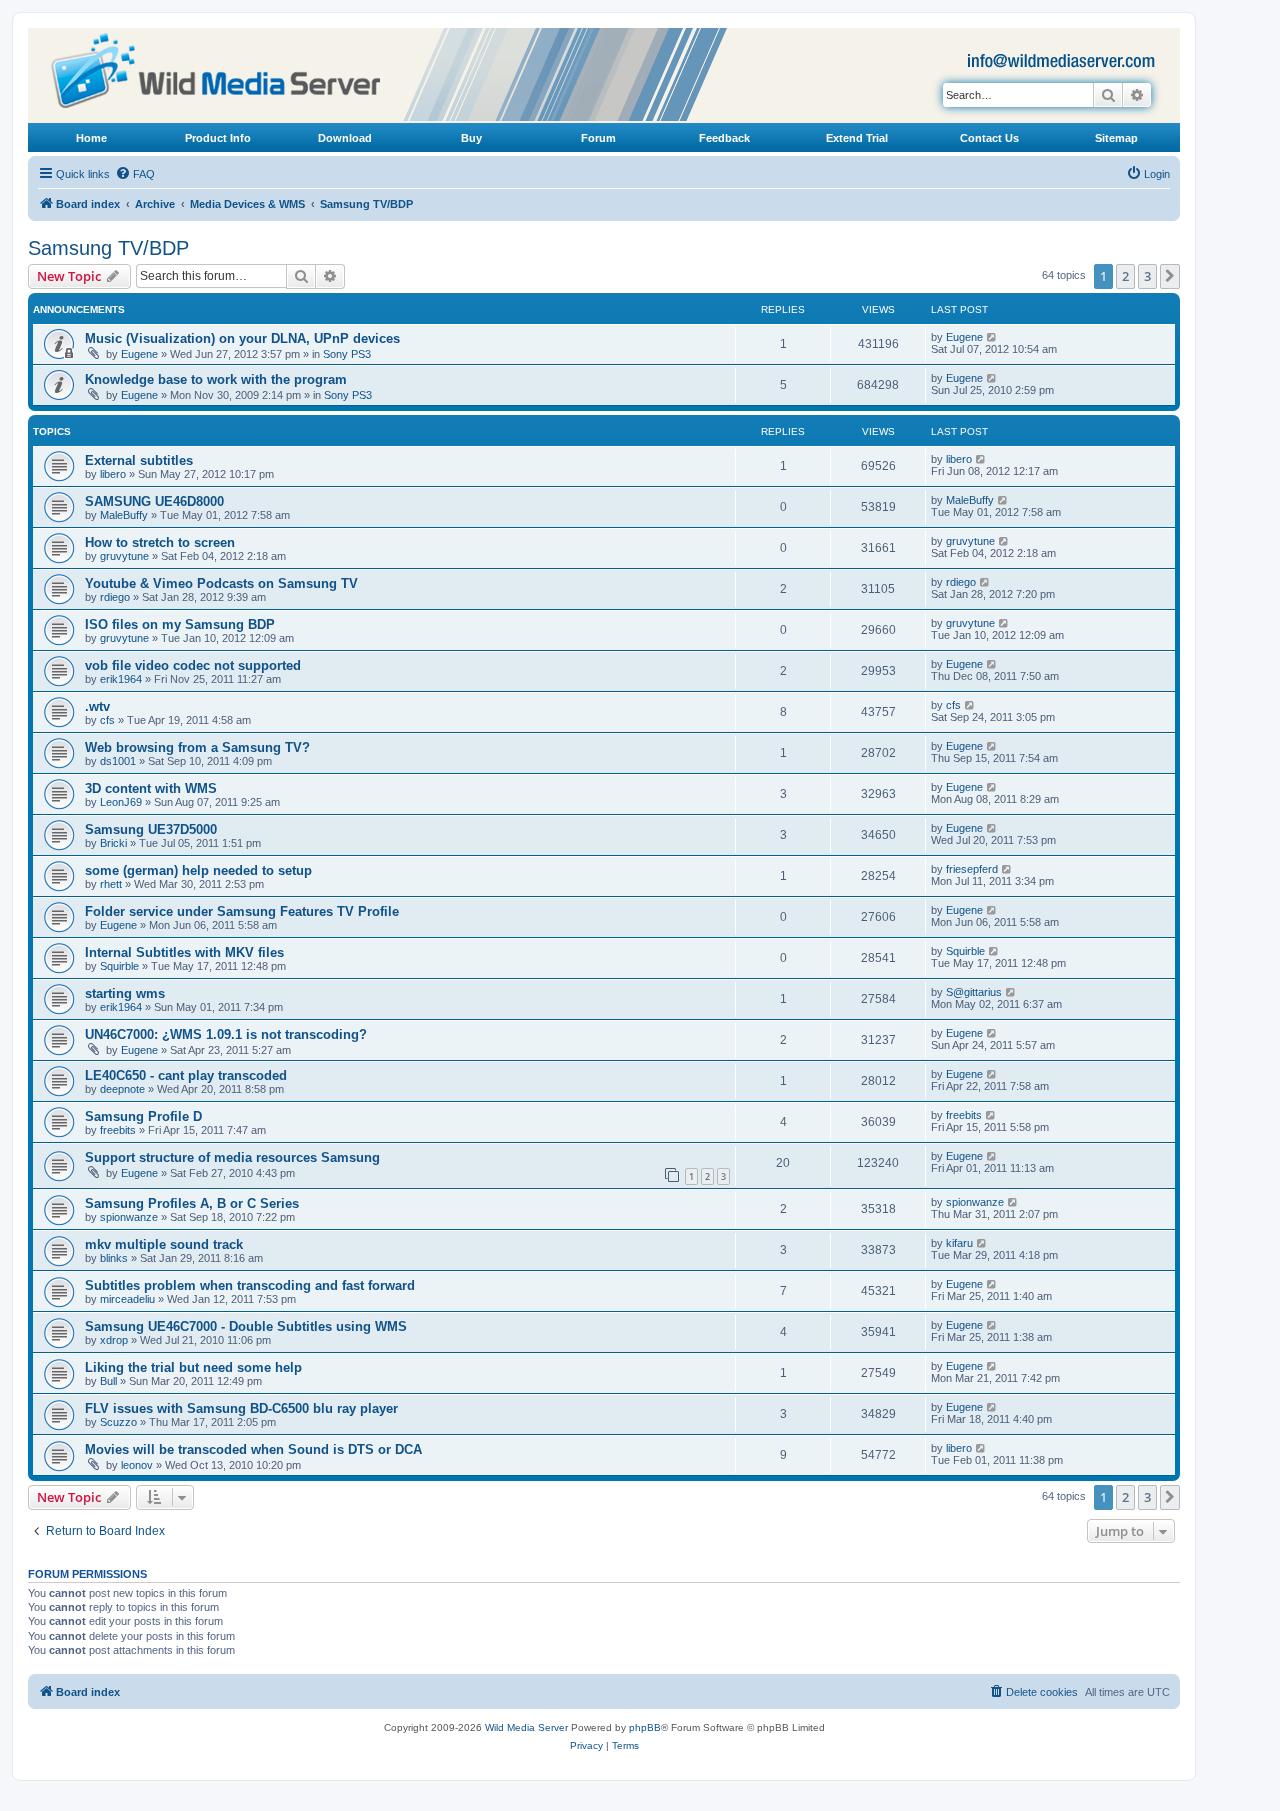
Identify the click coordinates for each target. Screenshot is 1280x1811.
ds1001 (118, 761)
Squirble (119, 966)
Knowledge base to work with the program (216, 379)
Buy (471, 138)
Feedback (724, 138)
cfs (107, 720)
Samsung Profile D (143, 1116)
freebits (118, 1130)
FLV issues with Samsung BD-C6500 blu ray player (241, 1408)
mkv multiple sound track (164, 1244)
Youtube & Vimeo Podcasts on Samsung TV (221, 583)
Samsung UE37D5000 (151, 829)
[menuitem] (135, 174)
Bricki (113, 843)
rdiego (115, 597)
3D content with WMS (151, 788)
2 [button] (1125, 276)
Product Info (218, 138)
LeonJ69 (121, 802)
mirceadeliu (127, 1299)
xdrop (114, 1340)
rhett (111, 884)
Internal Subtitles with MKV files (184, 952)
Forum (598, 138)
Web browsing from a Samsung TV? (197, 747)
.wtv (97, 706)
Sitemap (1116, 138)
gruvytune (124, 556)
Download (345, 138)
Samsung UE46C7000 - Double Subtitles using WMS (246, 1326)
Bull (108, 1381)
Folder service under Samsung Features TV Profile (242, 911)
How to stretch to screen (160, 542)
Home (91, 138)
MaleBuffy (124, 515)
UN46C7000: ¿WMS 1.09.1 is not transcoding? (226, 1034)
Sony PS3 (347, 354)
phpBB (645, 1727)
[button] (1170, 276)
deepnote (122, 1089)
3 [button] (1147, 276)
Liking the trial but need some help (193, 1367)
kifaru (959, 1243)
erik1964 (121, 679)
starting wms (125, 993)
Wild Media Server (526, 1727)
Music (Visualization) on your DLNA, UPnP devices (242, 338)
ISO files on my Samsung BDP (180, 624)
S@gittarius (974, 992)
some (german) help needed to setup (198, 870)
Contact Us (989, 138)
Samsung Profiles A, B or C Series (192, 1203)
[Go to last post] (992, 337)
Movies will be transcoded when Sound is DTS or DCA (253, 1449)
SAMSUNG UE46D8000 (154, 501)
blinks (114, 1258)
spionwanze (129, 1217)
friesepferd (972, 869)
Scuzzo (118, 1422)
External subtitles (139, 460)
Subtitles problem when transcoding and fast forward (250, 1285)
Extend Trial (857, 138)
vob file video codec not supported (193, 665)
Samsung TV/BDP (108, 248)
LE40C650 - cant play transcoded (186, 1075)
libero (113, 474)
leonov (137, 1465)
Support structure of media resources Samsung (232, 1157)
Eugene (139, 354)
